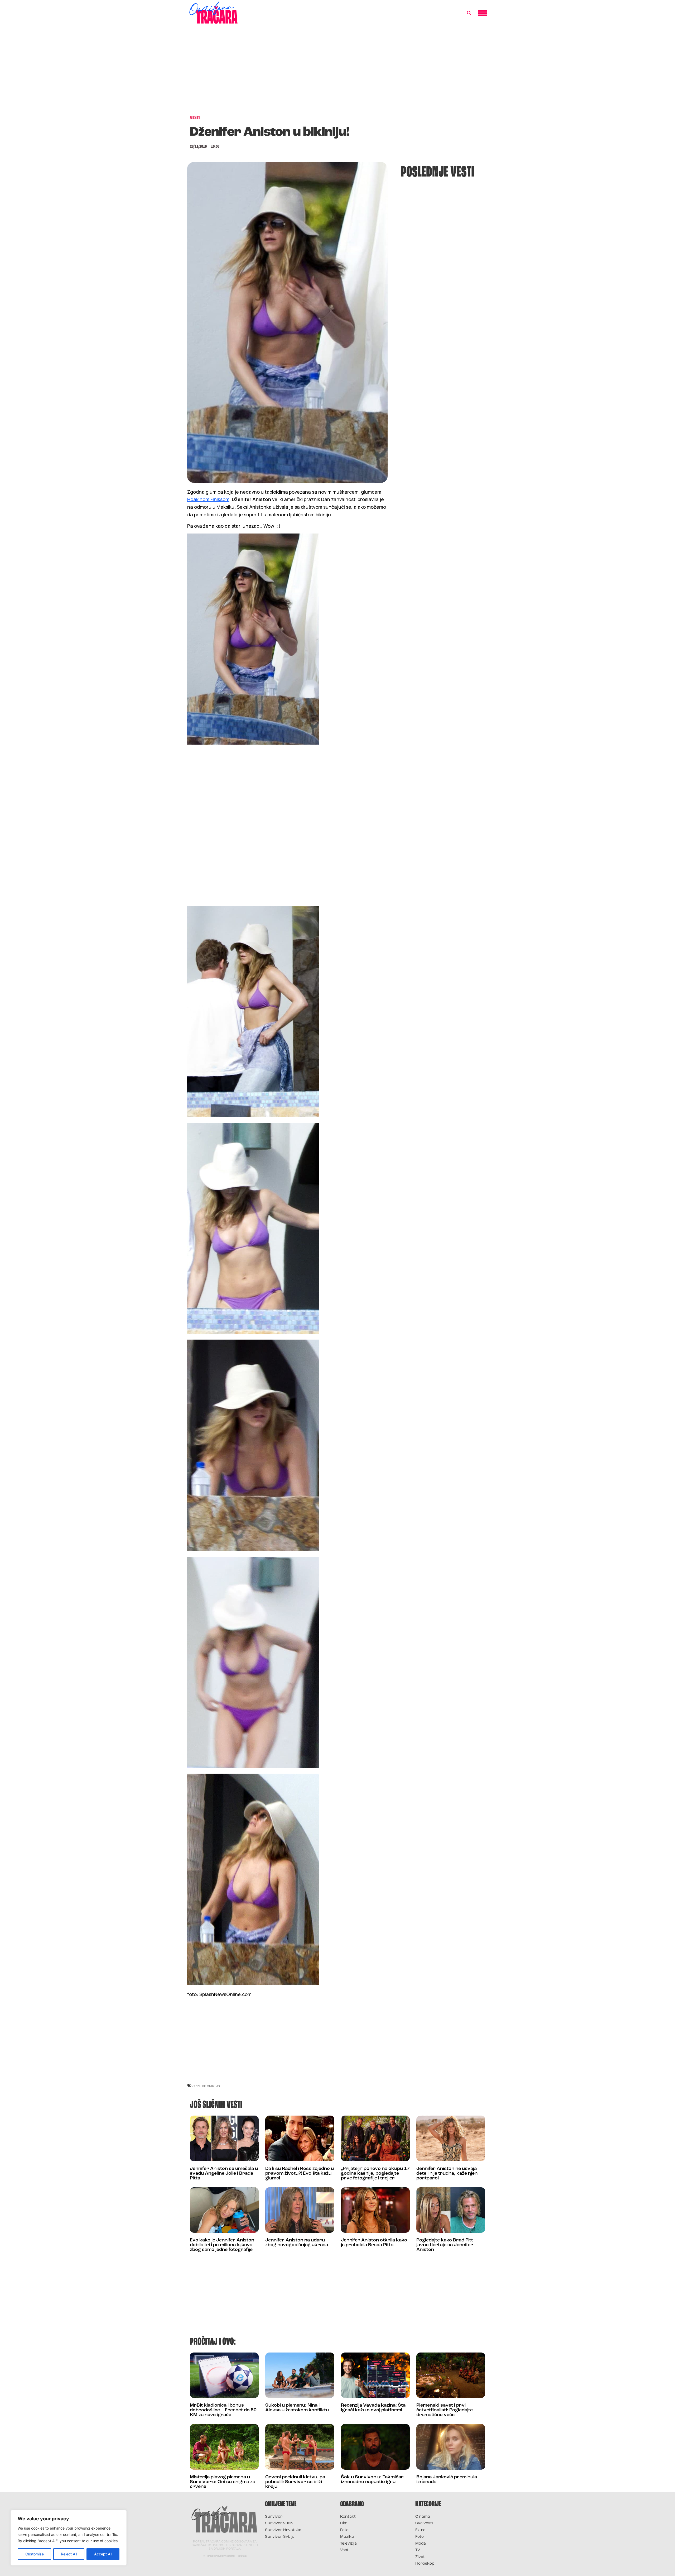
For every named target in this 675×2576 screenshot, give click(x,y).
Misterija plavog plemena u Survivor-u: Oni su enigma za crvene (223, 2482)
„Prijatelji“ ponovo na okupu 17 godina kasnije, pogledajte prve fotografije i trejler (375, 2174)
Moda (421, 2544)
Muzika (347, 2537)
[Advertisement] (337, 72)
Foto (344, 2530)
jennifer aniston (206, 2086)
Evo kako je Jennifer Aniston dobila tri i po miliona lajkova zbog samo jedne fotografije (222, 2245)
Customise (35, 2554)
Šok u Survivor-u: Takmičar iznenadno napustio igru (372, 2480)
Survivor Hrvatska (283, 2530)
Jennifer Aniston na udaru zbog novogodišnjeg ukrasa (297, 2243)
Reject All (69, 2554)
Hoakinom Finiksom (208, 499)
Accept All (103, 2554)
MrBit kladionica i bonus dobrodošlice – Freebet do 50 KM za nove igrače (223, 2410)
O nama (423, 2517)
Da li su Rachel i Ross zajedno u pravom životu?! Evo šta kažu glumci (300, 2174)
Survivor (274, 2517)
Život (420, 2557)
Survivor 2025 (279, 2523)
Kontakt (348, 2517)
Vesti (345, 2550)
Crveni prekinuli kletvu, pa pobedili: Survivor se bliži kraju (295, 2482)
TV (418, 2550)
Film (344, 2523)
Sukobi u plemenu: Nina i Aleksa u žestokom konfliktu (297, 2408)
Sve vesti (424, 2523)
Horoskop (425, 2564)
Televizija (348, 2544)
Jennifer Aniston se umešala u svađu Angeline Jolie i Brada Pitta (224, 2174)
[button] (469, 13)
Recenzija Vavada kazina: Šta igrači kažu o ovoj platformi (373, 2408)
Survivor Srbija (280, 2537)
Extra (420, 2530)
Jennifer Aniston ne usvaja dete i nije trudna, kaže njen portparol (447, 2174)
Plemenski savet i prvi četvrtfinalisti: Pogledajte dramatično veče (445, 2410)
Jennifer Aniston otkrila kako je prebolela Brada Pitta (374, 2243)
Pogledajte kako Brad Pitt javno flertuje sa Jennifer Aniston (445, 2245)
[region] (69, 2538)
